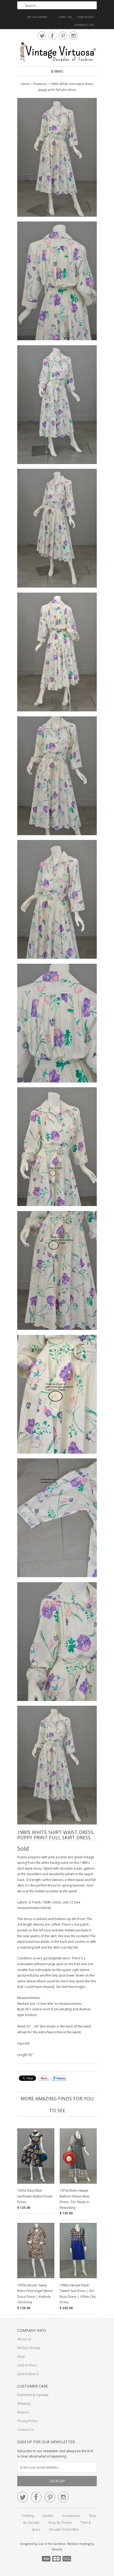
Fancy (59, 2078)
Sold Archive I (27, 2365)
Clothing (28, 2516)
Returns (23, 2412)
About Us (24, 2339)
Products (40, 84)
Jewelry (48, 2516)
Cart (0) (65, 17)
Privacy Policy (27, 2421)
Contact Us (84, 25)
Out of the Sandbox (52, 2544)
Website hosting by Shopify (73, 2546)
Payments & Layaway (33, 2395)
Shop (21, 2357)
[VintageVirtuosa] (57, 52)
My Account (37, 17)
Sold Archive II (28, 2374)
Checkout (86, 17)
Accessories (71, 2516)
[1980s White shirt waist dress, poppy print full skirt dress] (57, 158)
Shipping (24, 2404)
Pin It (44, 2078)
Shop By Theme (60, 2523)
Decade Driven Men (64, 2529)
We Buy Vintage (29, 2348)
